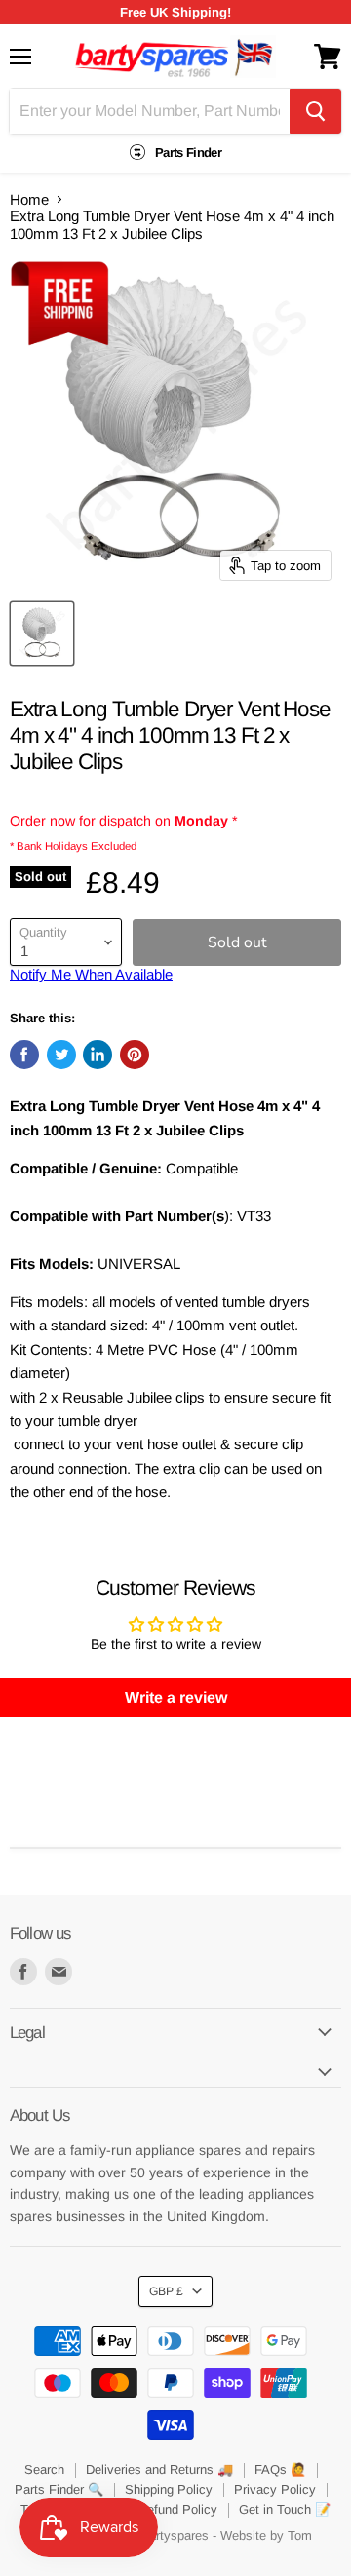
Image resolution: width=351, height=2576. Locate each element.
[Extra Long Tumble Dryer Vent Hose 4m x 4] (42, 634)
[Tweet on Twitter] (61, 1055)
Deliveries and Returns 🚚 (159, 2469)
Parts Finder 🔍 (59, 2490)
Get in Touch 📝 (285, 2509)
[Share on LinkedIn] (97, 1055)
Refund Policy (178, 2509)
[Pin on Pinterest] (135, 1055)
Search (44, 2469)
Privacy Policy (275, 2490)
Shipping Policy (169, 2490)
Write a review (176, 1697)
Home (29, 199)
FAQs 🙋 (280, 2469)
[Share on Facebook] (24, 1055)
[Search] (315, 111)
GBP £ (166, 2291)
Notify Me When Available (91, 974)
